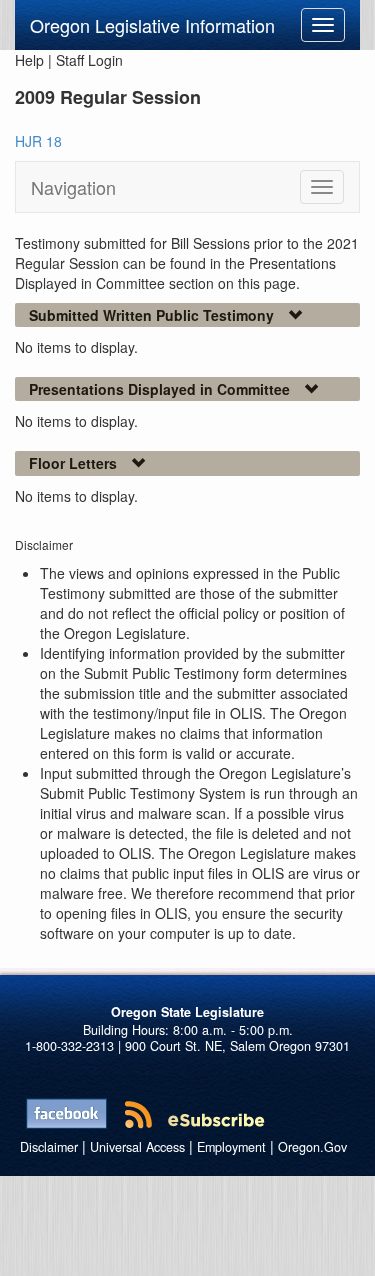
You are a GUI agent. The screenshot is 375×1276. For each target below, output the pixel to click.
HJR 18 (38, 141)
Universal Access (137, 1147)
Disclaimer (49, 1147)
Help (29, 60)
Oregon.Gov (312, 1147)
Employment (231, 1147)
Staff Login (89, 60)
